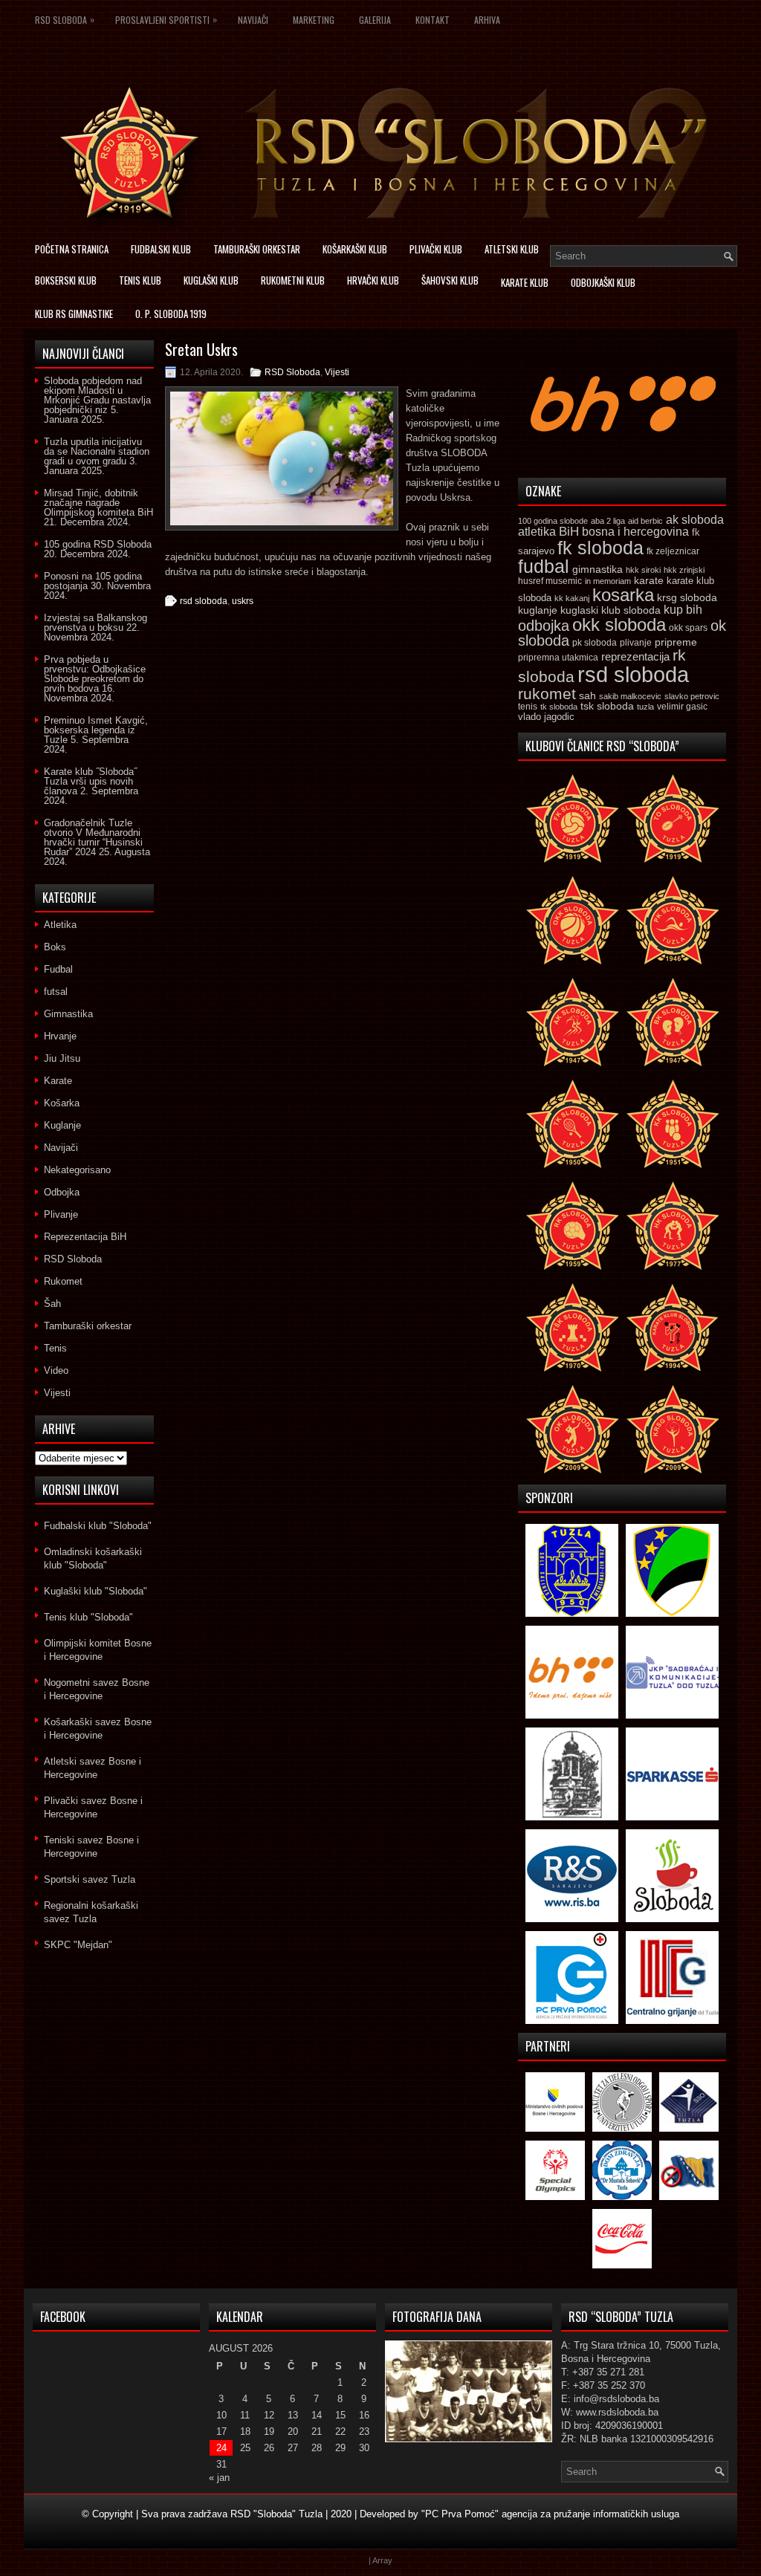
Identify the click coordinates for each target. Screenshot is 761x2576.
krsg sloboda (687, 597)
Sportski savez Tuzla (90, 1879)
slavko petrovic (692, 696)
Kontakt (433, 20)
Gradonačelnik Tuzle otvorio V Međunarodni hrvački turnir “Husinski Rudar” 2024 (93, 837)
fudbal (544, 566)
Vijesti (337, 372)
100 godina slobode (553, 521)
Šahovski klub (450, 280)
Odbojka (62, 1192)
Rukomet (63, 1281)
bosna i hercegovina (635, 531)
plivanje (636, 643)
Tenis (55, 1348)
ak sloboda (695, 519)
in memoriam (608, 581)
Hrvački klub (373, 280)
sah (587, 696)
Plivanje (61, 1214)
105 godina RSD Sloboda (98, 544)
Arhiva (487, 20)
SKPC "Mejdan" (78, 1945)
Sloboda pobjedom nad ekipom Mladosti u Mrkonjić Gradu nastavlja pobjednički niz (97, 395)
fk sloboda (600, 548)
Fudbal (58, 969)
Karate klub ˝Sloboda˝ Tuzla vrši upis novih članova (90, 781)
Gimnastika (68, 1014)
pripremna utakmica (558, 657)
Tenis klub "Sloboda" (88, 1617)
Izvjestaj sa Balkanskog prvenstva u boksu (95, 623)
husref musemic (550, 581)
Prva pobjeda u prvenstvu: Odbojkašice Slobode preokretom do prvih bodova (95, 674)
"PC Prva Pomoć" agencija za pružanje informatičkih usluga (550, 2514)
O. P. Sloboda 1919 (171, 314)
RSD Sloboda (65, 19)
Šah (52, 1304)
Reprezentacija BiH (85, 1237)
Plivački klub (436, 249)
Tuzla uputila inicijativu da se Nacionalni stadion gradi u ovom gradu (97, 451)
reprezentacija (635, 656)
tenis (528, 707)
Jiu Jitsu (62, 1058)
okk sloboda (619, 624)
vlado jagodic (546, 717)
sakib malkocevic (630, 696)
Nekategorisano (77, 1170)
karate (649, 581)
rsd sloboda (204, 601)
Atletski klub (512, 249)
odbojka (544, 626)
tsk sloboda (607, 706)
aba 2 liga (608, 521)
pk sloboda (595, 643)
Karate (58, 1081)
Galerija (375, 20)
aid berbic (645, 521)
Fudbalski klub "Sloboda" (98, 1526)
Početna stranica (72, 249)
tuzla (645, 707)
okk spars (688, 628)
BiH (569, 532)
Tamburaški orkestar (257, 249)
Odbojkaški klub (603, 282)
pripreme (676, 642)
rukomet (547, 694)
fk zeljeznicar (673, 551)
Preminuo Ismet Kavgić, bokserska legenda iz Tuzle (96, 730)
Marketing (314, 20)
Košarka (62, 1103)
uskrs (243, 601)
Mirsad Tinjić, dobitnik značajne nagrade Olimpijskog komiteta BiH (98, 503)
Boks (55, 947)
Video (56, 1370)
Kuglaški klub (211, 280)
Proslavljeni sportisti (166, 19)
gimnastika (598, 569)
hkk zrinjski (684, 570)
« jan (219, 2478)
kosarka (623, 595)
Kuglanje (62, 1125)
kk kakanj (572, 598)
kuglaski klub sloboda (611, 610)
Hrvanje (60, 1036)
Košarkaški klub (355, 249)
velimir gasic (682, 707)
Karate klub (525, 282)
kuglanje (538, 610)
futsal (56, 992)
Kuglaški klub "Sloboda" (95, 1591)
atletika (537, 531)
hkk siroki (643, 570)
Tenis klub (140, 280)
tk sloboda (559, 707)
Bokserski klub (66, 280)
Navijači (253, 20)
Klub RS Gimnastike (74, 314)
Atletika (60, 925)
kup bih (683, 610)
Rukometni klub (293, 280)
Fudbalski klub (161, 249)
